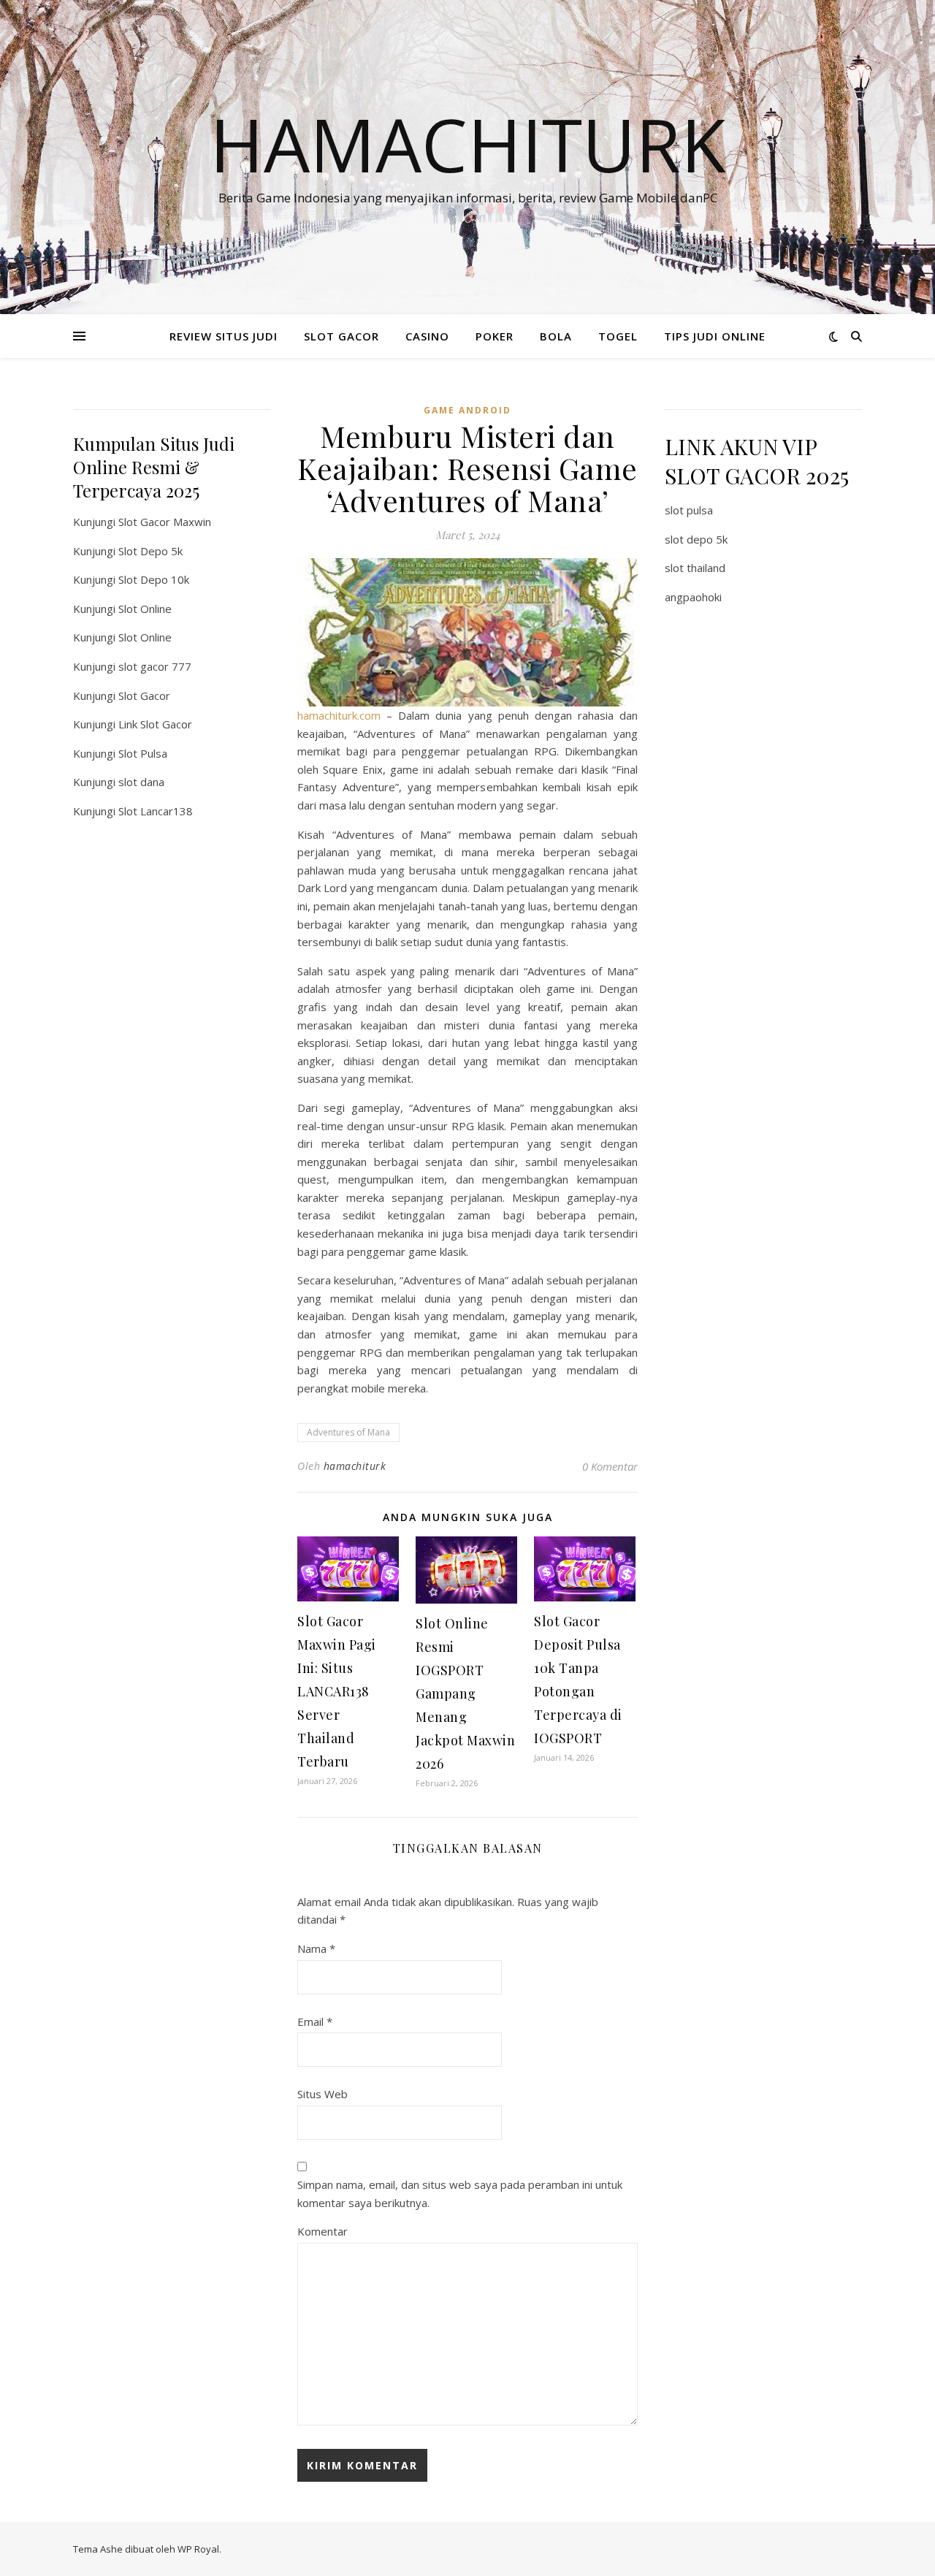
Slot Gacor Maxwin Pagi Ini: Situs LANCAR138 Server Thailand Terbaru (337, 1691)
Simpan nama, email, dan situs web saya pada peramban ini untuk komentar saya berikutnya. (460, 2194)
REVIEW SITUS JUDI (224, 336)
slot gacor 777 (155, 666)
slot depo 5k (696, 539)
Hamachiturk (468, 144)
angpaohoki (693, 597)
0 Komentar (610, 1466)
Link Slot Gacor (155, 724)
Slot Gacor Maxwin (165, 522)
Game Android (467, 410)
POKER (495, 336)
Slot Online (145, 609)
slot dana (141, 782)
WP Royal (198, 2549)
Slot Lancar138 (156, 811)
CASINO (427, 336)
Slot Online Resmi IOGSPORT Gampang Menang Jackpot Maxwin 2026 (465, 1693)
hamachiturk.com (339, 715)
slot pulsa (689, 510)
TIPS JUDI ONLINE (715, 336)
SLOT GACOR (341, 336)
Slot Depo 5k (150, 551)
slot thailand (695, 568)
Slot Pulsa (143, 753)
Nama (316, 1948)
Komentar (323, 2231)
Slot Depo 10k (154, 579)
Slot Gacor (144, 696)
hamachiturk (355, 1466)
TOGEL (618, 336)
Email (315, 2021)
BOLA (556, 336)
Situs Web (323, 2094)
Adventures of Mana (348, 1432)
